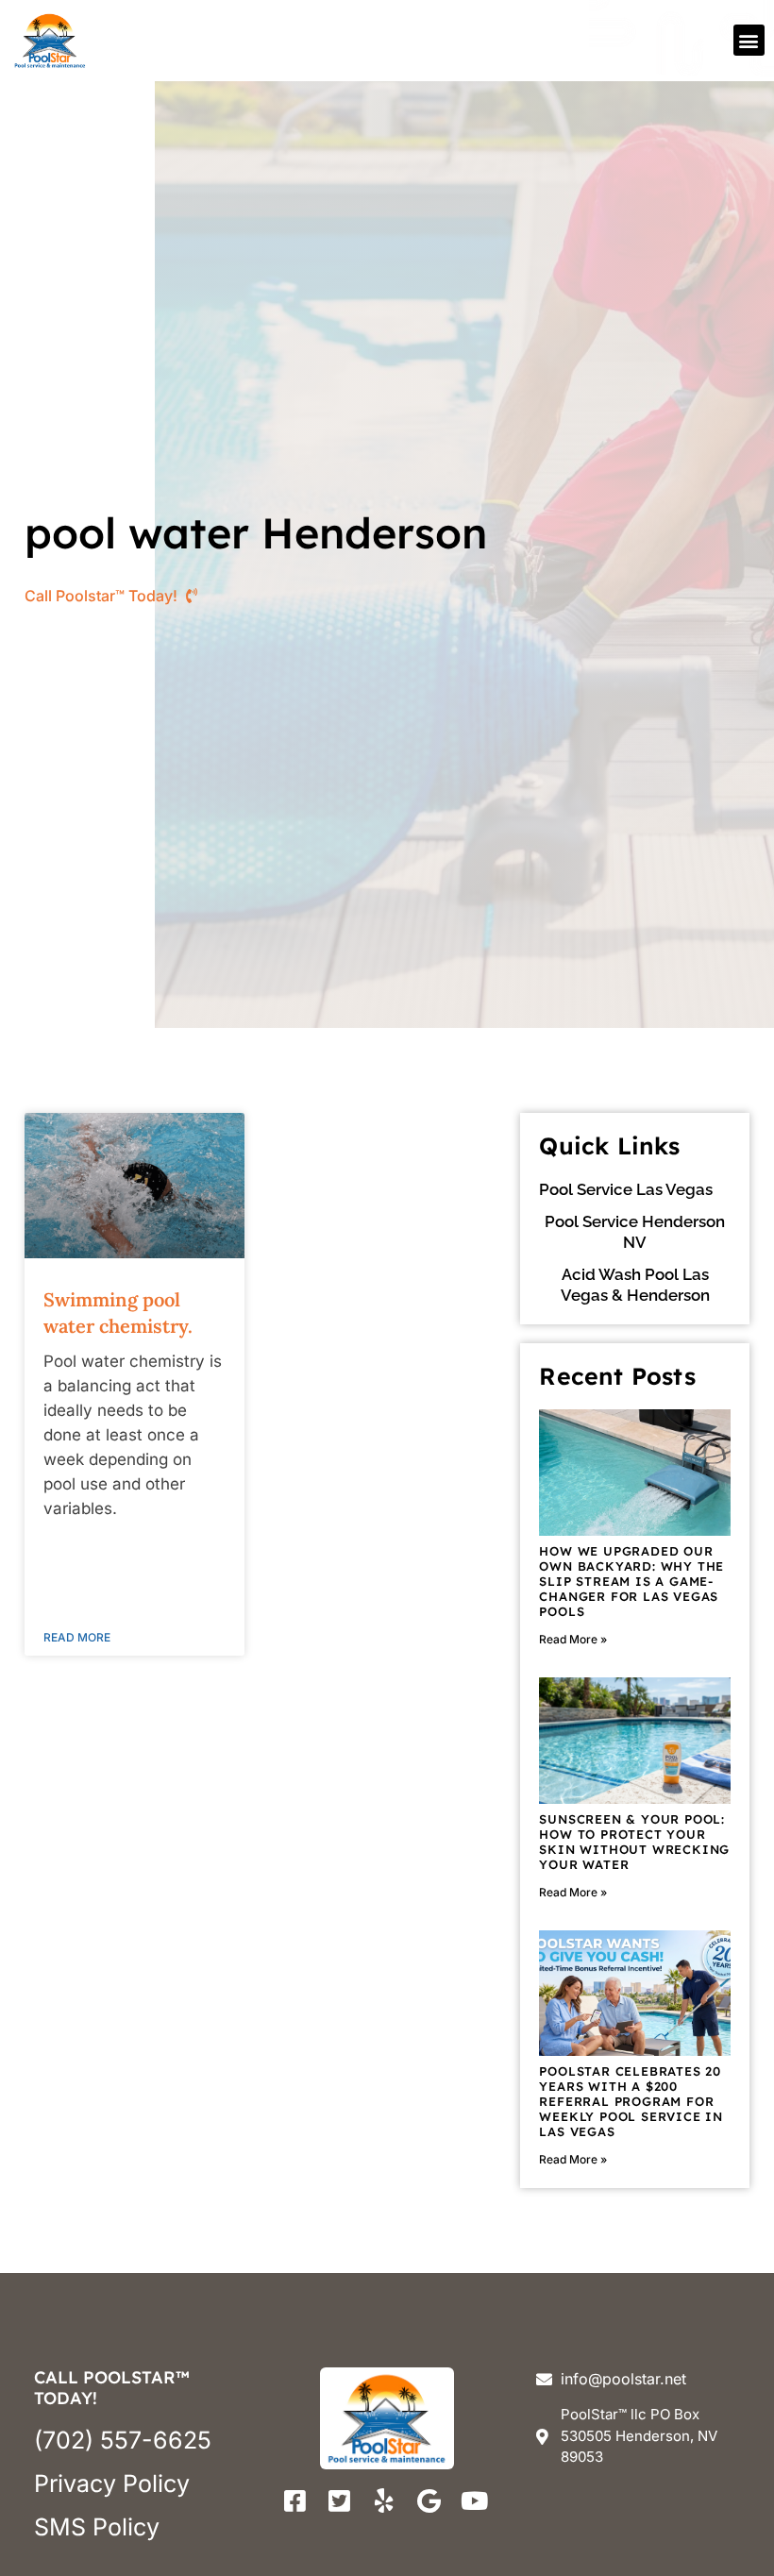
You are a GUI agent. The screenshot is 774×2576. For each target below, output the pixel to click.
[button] (749, 40)
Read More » (573, 1639)
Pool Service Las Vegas (626, 1189)
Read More (77, 1637)
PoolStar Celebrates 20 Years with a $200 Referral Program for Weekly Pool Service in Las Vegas (631, 2101)
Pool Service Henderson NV (635, 1232)
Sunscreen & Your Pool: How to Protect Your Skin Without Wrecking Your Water (634, 1842)
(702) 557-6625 (123, 2440)
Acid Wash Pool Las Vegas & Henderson (635, 1285)
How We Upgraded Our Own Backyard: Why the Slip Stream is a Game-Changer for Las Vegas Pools (631, 1581)
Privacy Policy (112, 2483)
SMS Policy (97, 2527)
